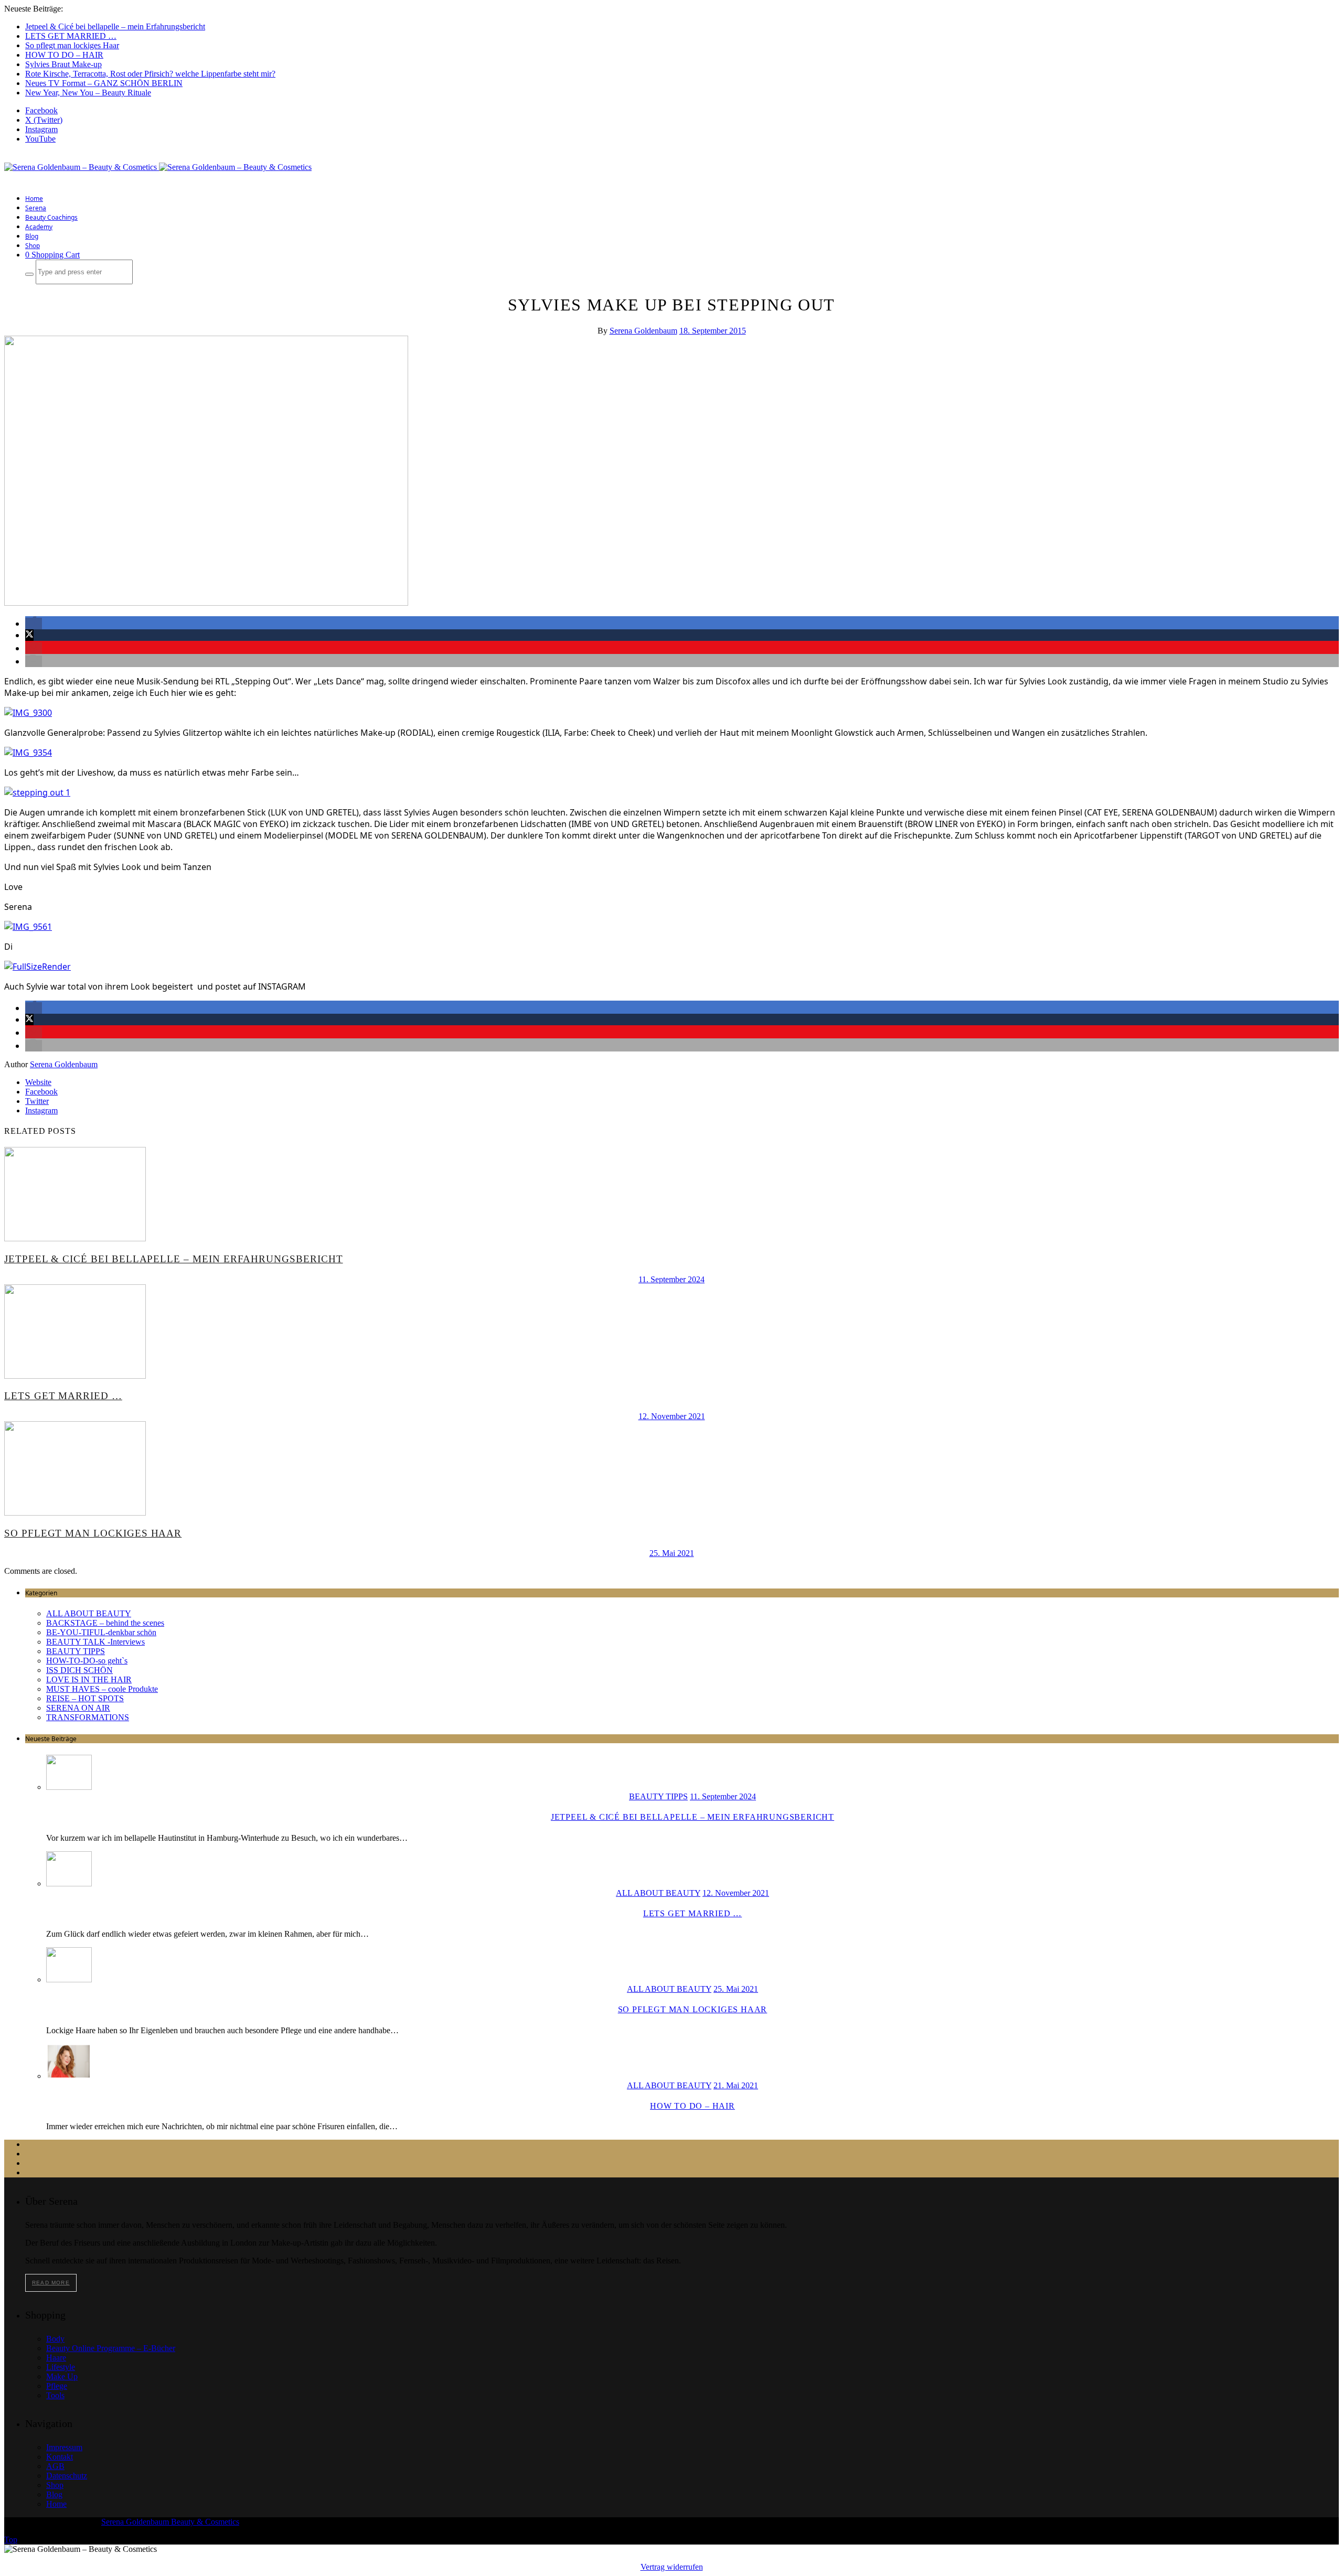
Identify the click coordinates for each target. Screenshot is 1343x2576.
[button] (34, 624)
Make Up (62, 2376)
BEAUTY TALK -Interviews (95, 1642)
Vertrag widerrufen (672, 2567)
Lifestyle (61, 2367)
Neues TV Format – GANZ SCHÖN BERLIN (104, 83)
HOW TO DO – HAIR (64, 55)
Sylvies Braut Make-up (63, 64)
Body (55, 2339)
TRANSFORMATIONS (88, 1717)
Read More (51, 2283)
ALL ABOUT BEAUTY (89, 1613)
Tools (55, 2395)
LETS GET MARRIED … (71, 36)
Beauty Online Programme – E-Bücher (111, 2348)
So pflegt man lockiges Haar (72, 45)
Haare (56, 2358)
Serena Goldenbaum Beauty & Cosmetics (170, 2522)
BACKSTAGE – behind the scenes (105, 1623)
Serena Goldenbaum (643, 331)
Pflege (57, 2386)
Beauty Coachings (51, 217)
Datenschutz (67, 2476)
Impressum (64, 2447)
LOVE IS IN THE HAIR (89, 1679)
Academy (39, 227)
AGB (55, 2466)
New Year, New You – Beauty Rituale (88, 93)
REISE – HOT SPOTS (85, 1698)
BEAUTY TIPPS (76, 1651)
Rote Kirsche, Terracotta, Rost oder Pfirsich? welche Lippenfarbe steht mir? (150, 74)
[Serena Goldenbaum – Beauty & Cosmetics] (158, 167)
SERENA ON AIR (78, 1708)
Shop (33, 246)
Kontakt (60, 2457)
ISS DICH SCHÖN (79, 1670)
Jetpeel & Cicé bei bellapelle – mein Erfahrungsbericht (115, 26)
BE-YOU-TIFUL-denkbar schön (101, 1632)
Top (11, 2540)
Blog (32, 236)
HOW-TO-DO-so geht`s (87, 1661)
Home (34, 198)
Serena (36, 208)
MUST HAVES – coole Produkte (102, 1689)
